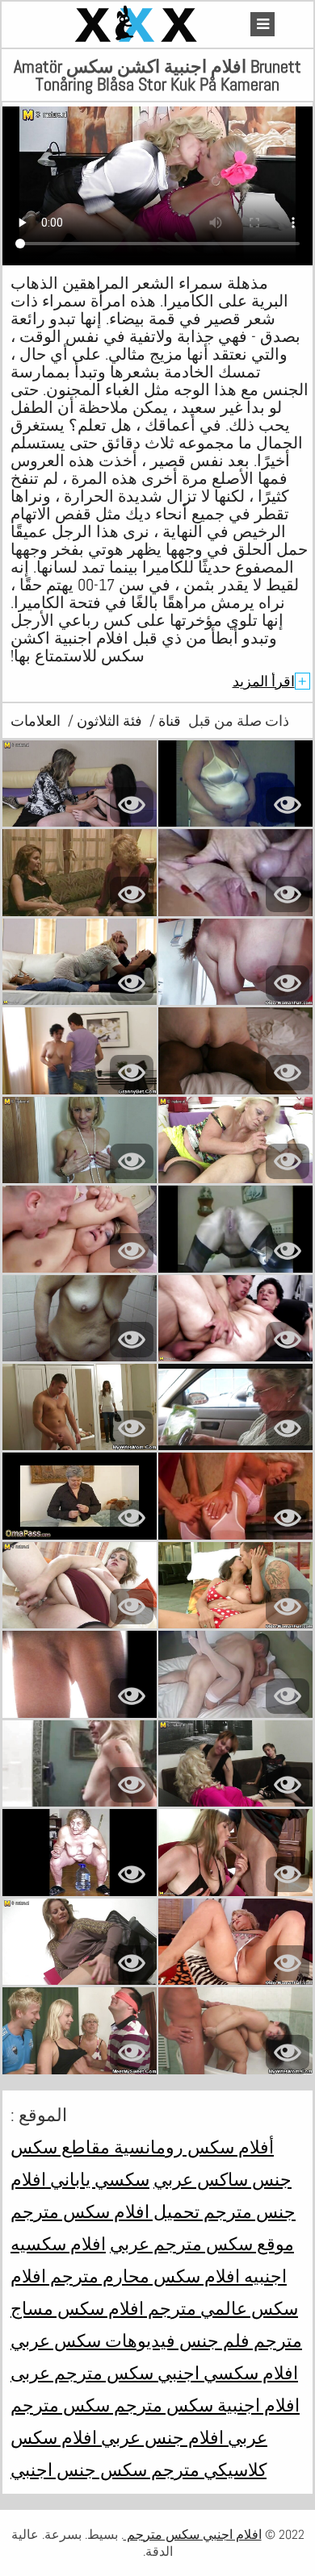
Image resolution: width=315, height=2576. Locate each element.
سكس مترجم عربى (82, 2373)
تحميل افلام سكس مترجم (105, 2211)
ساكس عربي (201, 2179)
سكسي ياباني (98, 2179)
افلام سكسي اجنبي (226, 2373)
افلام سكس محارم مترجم (143, 2276)
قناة (168, 721)
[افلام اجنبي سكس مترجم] (138, 25)
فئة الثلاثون (108, 721)
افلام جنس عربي (160, 2437)
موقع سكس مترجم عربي (202, 2244)
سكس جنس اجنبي (79, 2470)
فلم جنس (212, 2340)
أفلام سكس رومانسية (192, 2147)
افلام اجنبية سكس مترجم (205, 2405)
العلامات (36, 721)
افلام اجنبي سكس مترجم (193, 2534)
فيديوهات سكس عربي (93, 2340)
